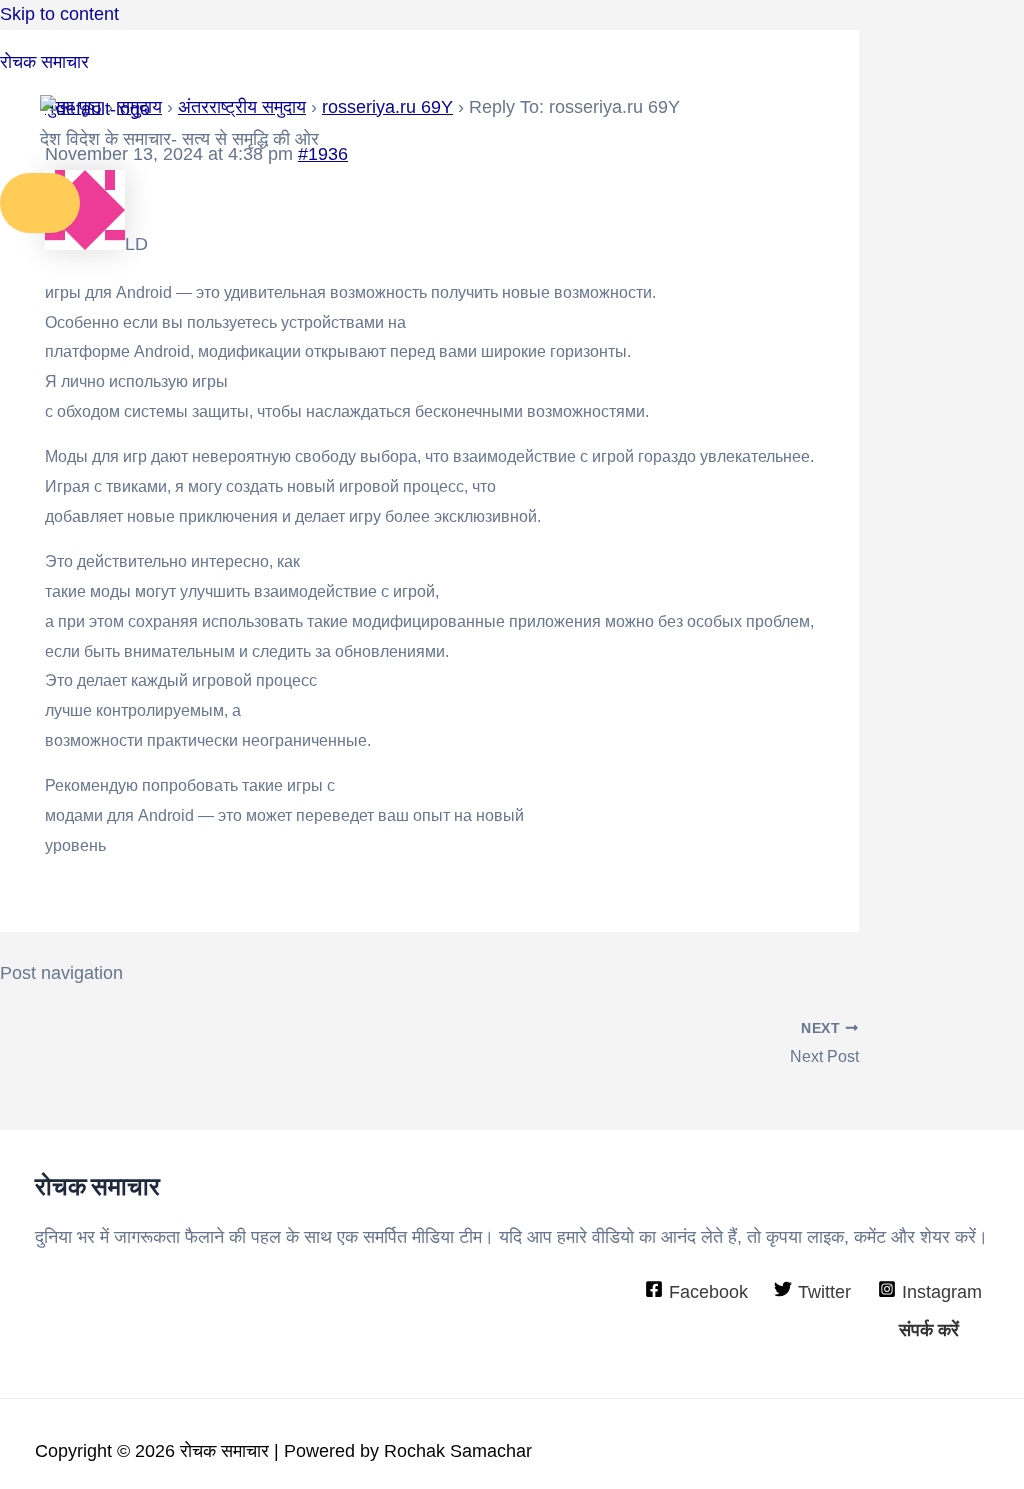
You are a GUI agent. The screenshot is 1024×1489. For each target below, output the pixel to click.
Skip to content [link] (59, 14)
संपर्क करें (929, 1330)
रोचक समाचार (44, 62)
